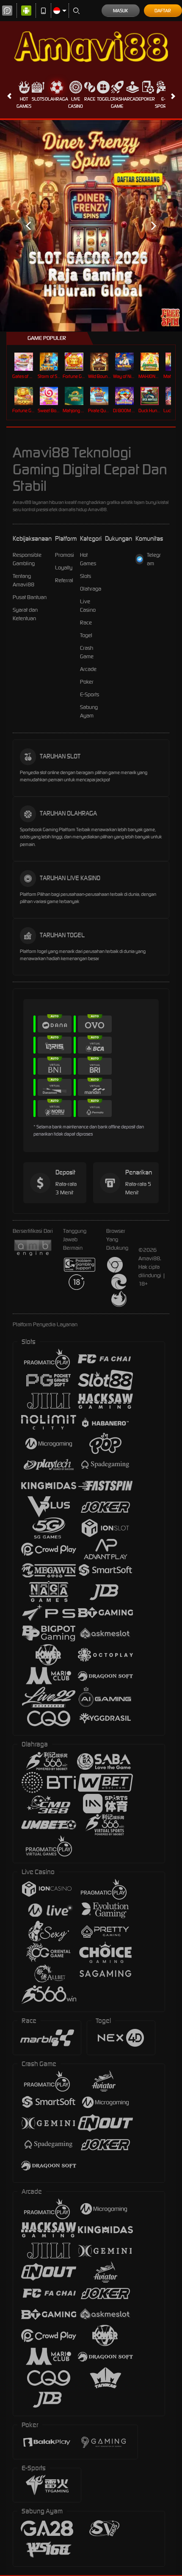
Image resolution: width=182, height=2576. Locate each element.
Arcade (132, 99)
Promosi (65, 555)
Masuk (120, 11)
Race (90, 99)
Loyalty (64, 568)
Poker (148, 99)
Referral (64, 580)
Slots (38, 99)
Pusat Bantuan (30, 597)
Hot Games (24, 103)
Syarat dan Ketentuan (25, 614)
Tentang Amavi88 (23, 580)
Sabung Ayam (89, 711)
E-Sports (163, 103)
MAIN (25, 362)
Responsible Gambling (27, 559)
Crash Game (117, 103)
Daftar (163, 11)
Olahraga (57, 99)
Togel (103, 99)
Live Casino (76, 103)
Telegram (154, 559)
